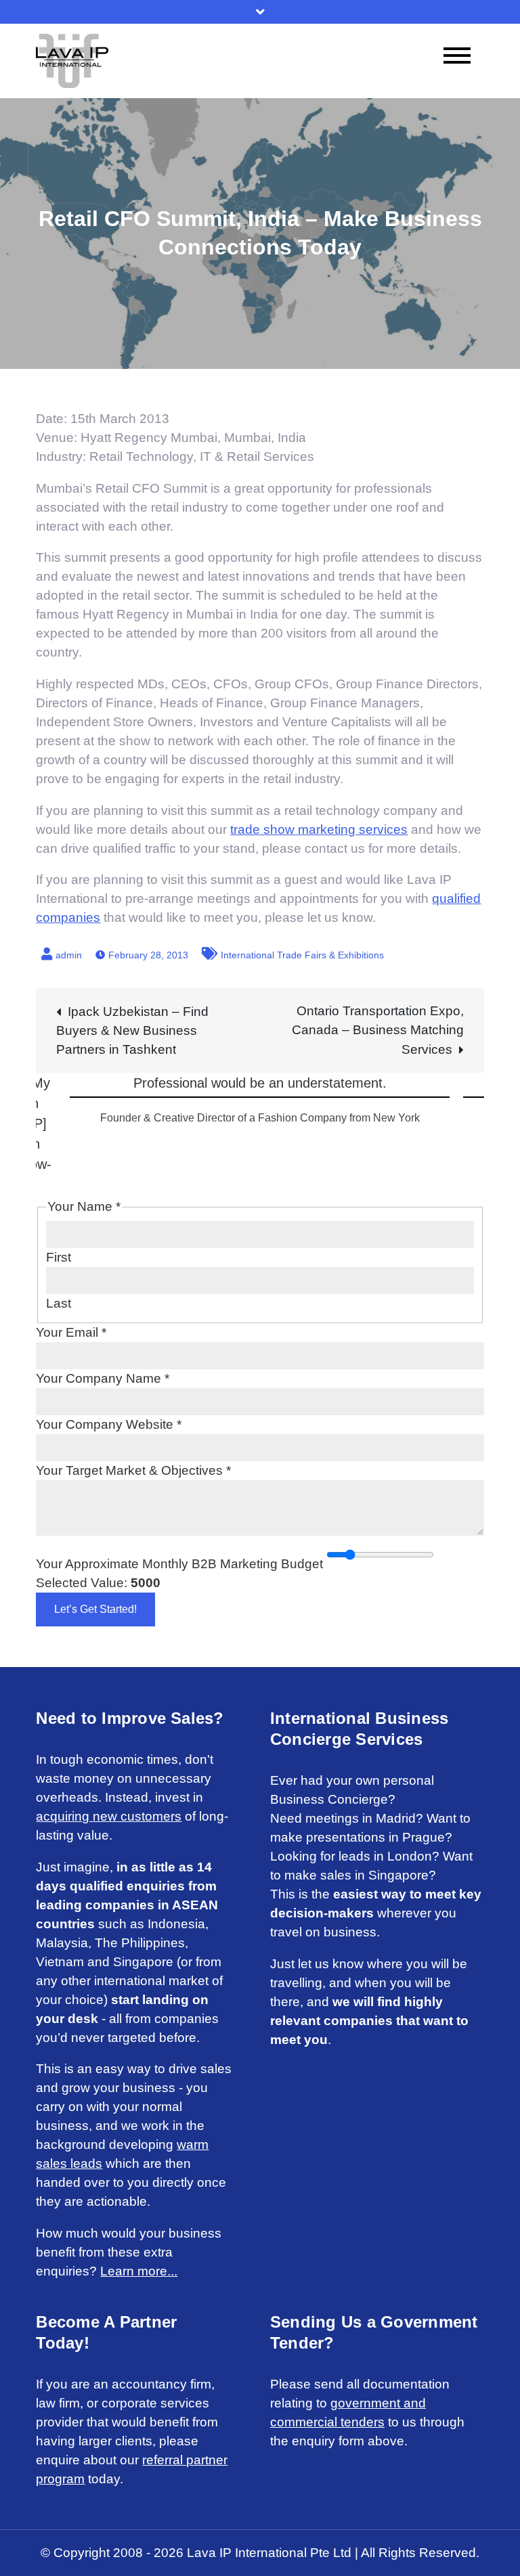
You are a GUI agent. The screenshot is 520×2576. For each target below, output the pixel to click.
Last (59, 1303)
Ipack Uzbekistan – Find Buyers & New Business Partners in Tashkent (132, 1030)
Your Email (71, 1332)
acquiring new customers (109, 1816)
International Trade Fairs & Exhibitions (302, 955)
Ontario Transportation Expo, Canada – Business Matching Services (378, 1030)
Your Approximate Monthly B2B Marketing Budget (179, 1564)
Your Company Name (103, 1378)
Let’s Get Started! (95, 1609)
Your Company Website (109, 1424)
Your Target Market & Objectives (133, 1470)
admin (69, 955)
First (59, 1257)
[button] (47, 1090)
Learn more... (139, 2271)
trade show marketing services (319, 829)
